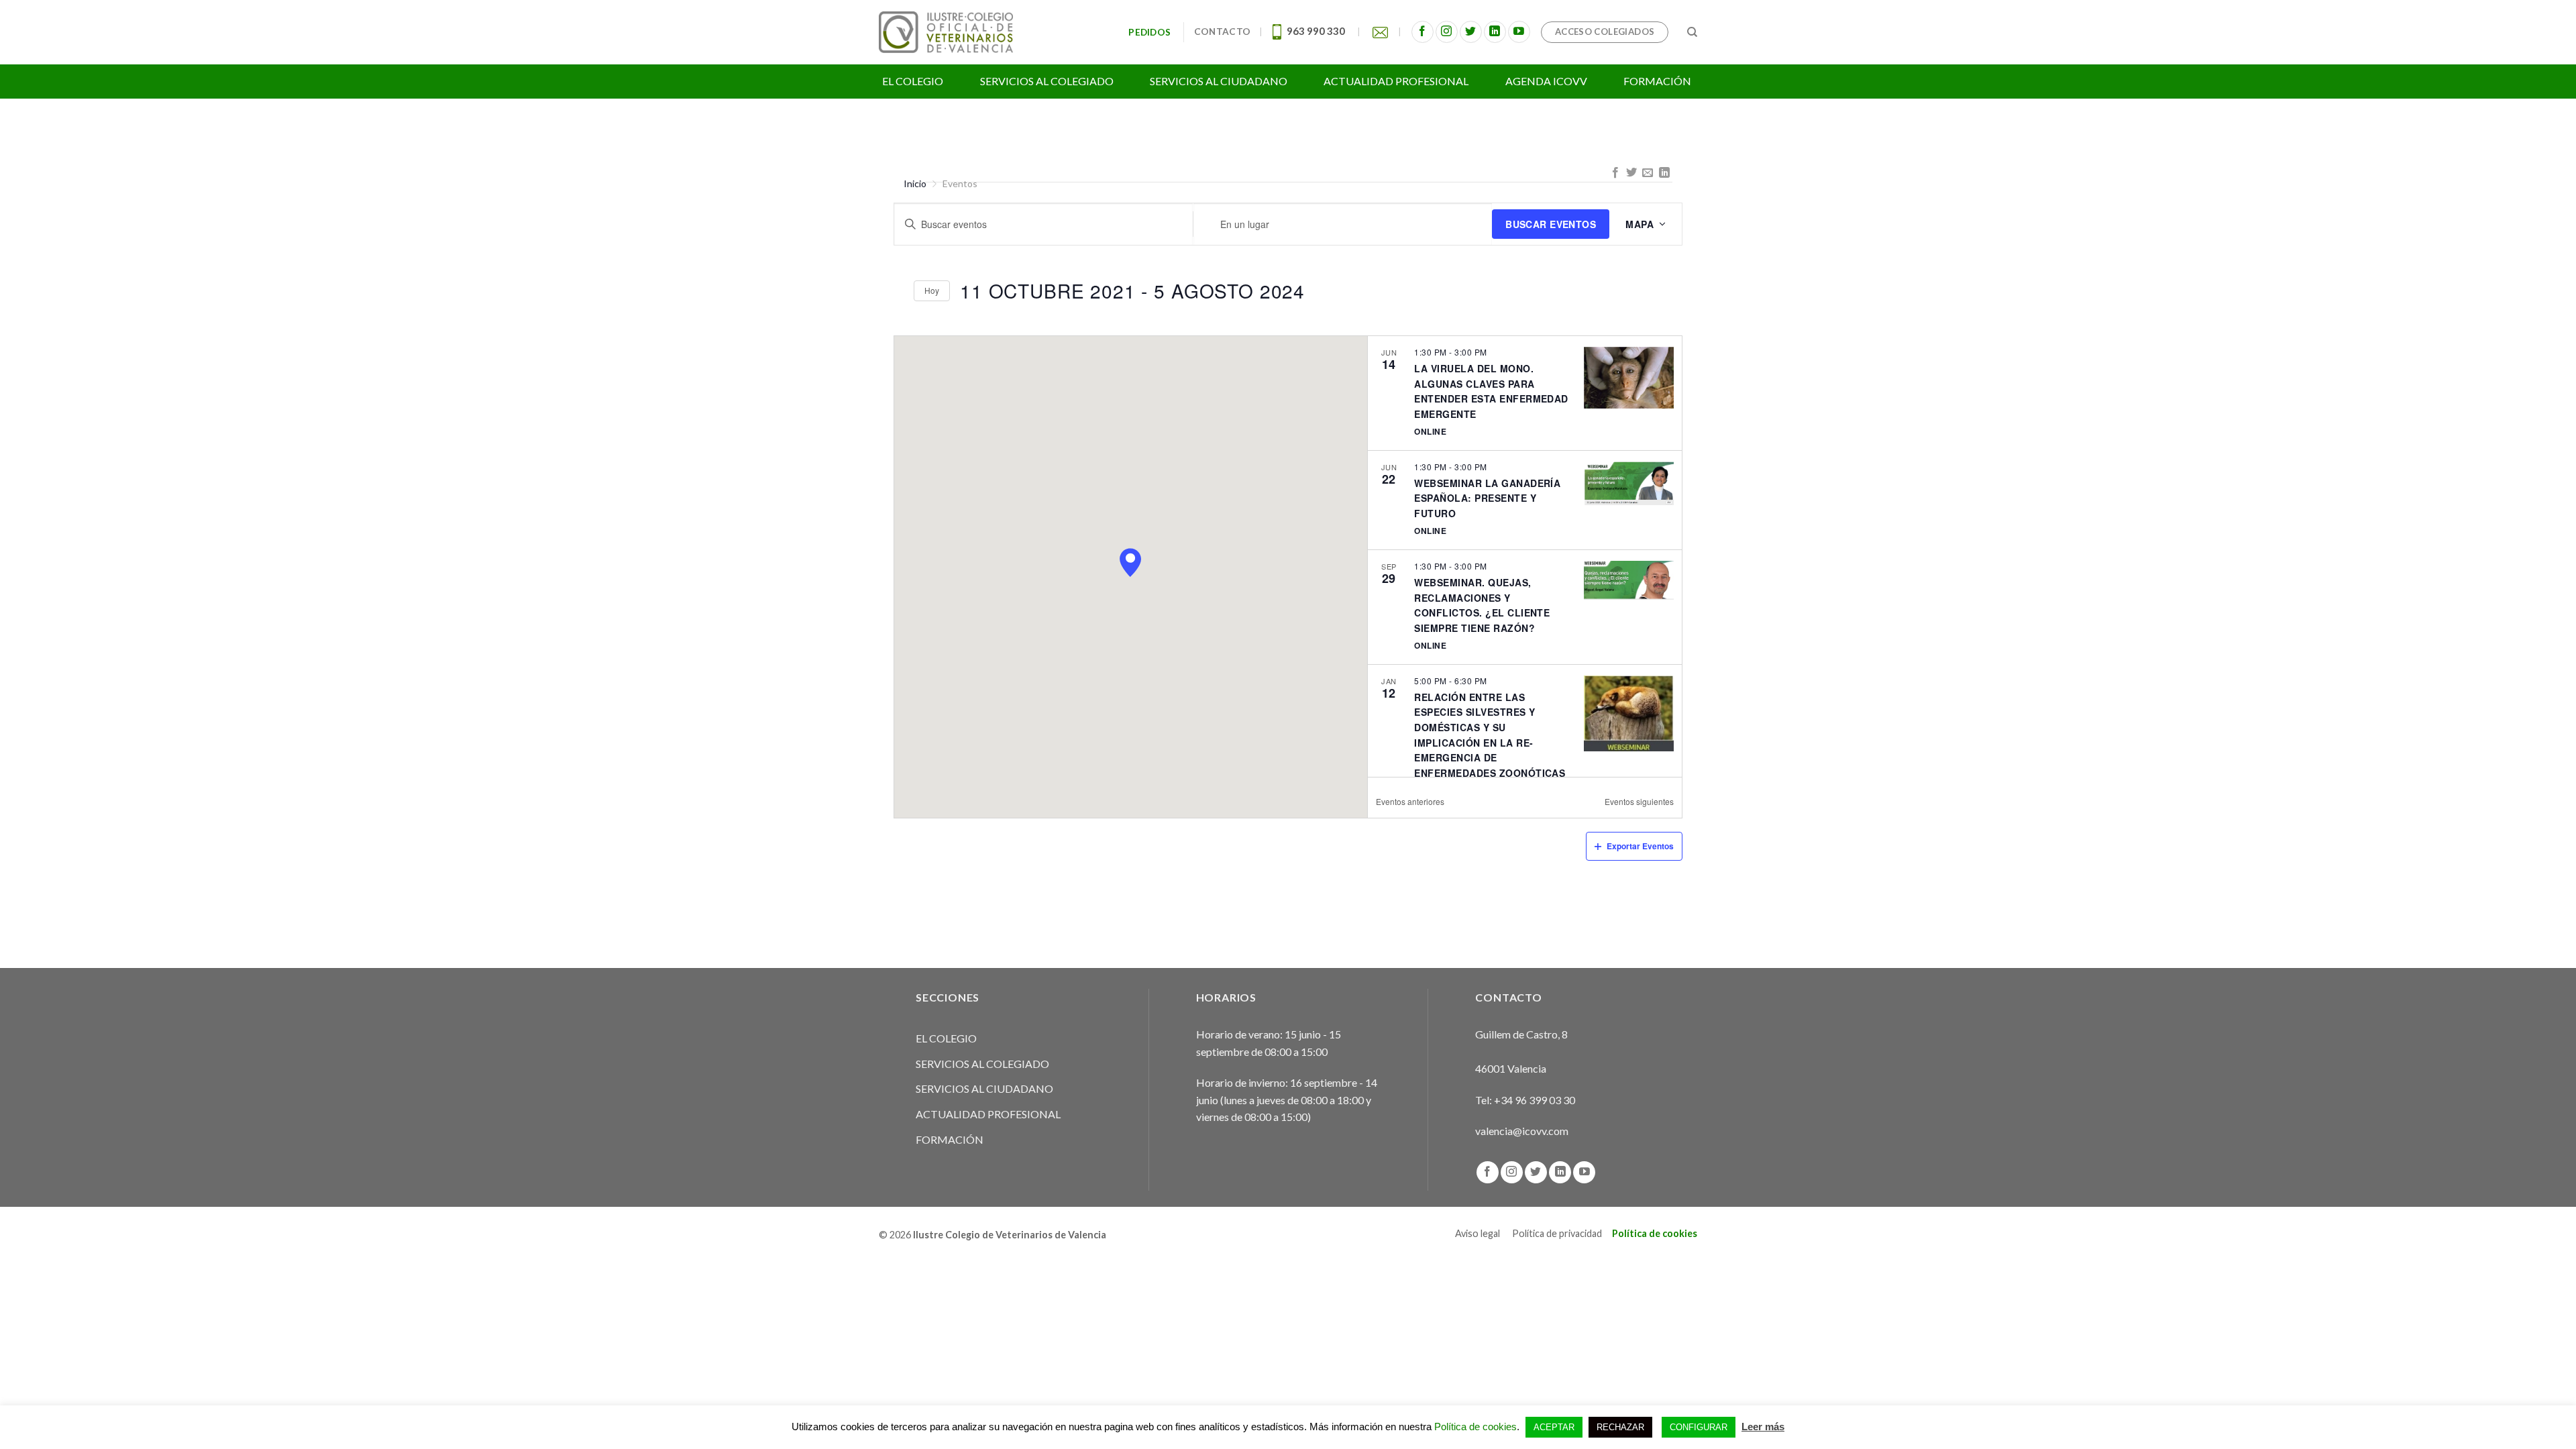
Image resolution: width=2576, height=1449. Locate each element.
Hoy (932, 290)
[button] (1130, 562)
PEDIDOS (1151, 32)
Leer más (1763, 1427)
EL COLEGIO (946, 1038)
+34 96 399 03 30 (1535, 1100)
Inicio (915, 183)
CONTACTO (1222, 32)
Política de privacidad (1557, 1233)
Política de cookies (1655, 1233)
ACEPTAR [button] (1554, 1427)
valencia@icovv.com (1522, 1131)
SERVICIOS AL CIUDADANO (984, 1088)
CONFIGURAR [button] (1699, 1427)
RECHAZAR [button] (1620, 1427)
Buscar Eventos (1551, 224)
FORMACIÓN (950, 1139)
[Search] (1692, 32)
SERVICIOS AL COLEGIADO (982, 1064)
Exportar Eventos (1640, 846)
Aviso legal (1478, 1233)
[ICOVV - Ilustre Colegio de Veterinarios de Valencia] (946, 32)
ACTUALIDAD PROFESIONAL (988, 1114)
